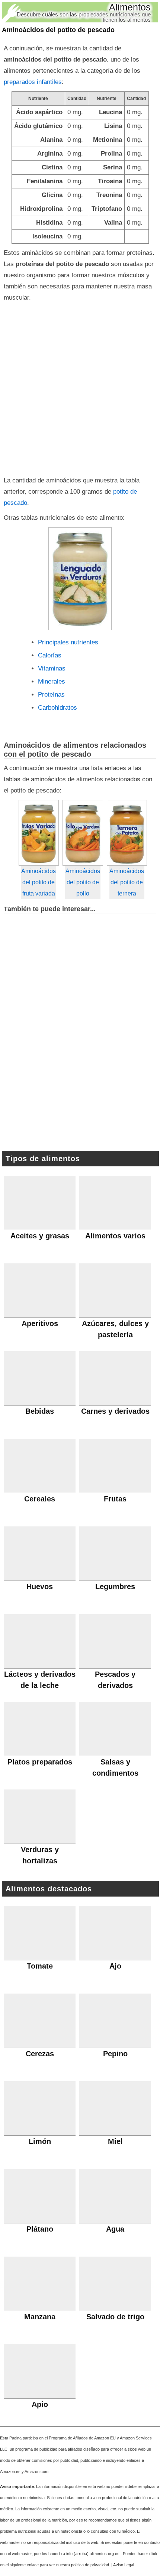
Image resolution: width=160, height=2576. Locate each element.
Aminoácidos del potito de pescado (58, 30)
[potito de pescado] (80, 579)
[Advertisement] (80, 387)
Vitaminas (52, 668)
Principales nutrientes (68, 642)
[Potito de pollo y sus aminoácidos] (83, 833)
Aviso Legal (124, 2565)
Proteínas (51, 695)
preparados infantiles (33, 82)
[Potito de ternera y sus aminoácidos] (127, 833)
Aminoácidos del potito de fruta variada (39, 882)
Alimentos (130, 7)
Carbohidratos (57, 708)
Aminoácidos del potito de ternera (127, 882)
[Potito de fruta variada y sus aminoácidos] (39, 833)
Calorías (50, 655)
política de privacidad (90, 2565)
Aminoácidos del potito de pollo (83, 882)
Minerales (52, 681)
